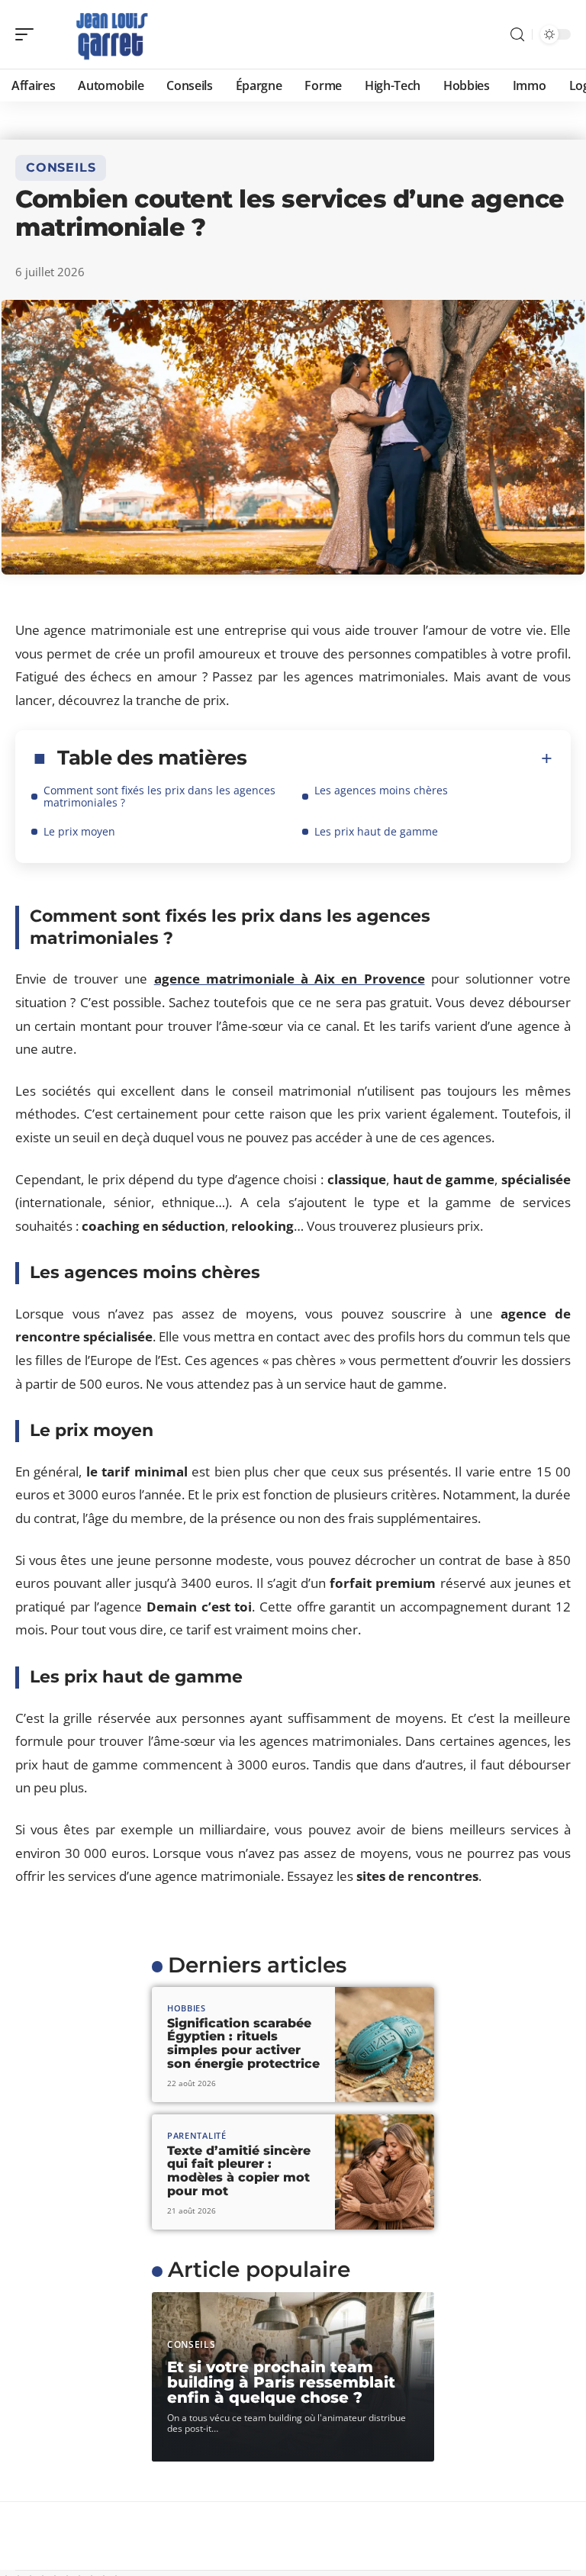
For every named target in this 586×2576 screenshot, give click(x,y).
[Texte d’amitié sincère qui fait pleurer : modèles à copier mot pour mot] (385, 2172)
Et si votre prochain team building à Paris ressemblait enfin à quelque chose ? (281, 2382)
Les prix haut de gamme (376, 831)
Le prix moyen (79, 831)
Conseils (61, 167)
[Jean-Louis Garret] (110, 34)
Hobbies (187, 2008)
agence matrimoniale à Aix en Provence (290, 979)
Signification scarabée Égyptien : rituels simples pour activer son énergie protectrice (243, 2043)
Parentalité (197, 2135)
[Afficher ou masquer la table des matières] (400, 758)
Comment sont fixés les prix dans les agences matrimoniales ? (159, 796)
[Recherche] (517, 35)
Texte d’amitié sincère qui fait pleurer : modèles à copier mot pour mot (239, 2171)
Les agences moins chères (381, 790)
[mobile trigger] (28, 34)
